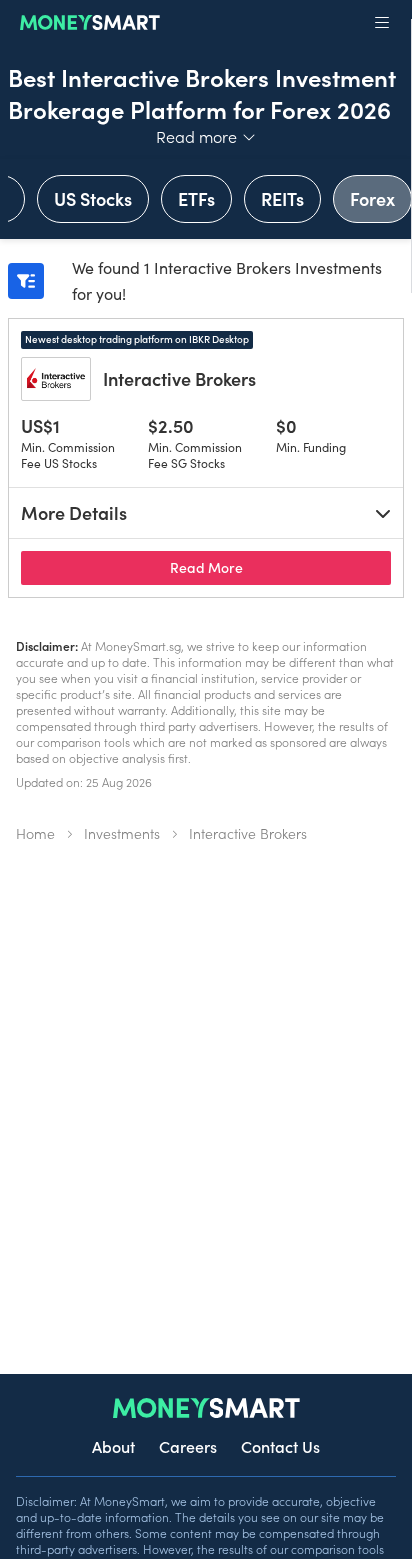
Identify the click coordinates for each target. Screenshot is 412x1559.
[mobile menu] (382, 23)
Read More (280, 566)
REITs (282, 198)
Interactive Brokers (179, 378)
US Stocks (93, 198)
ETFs (196, 198)
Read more (206, 136)
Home (35, 833)
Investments (122, 833)
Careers (188, 1446)
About (113, 1446)
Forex (372, 198)
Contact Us (280, 1446)
